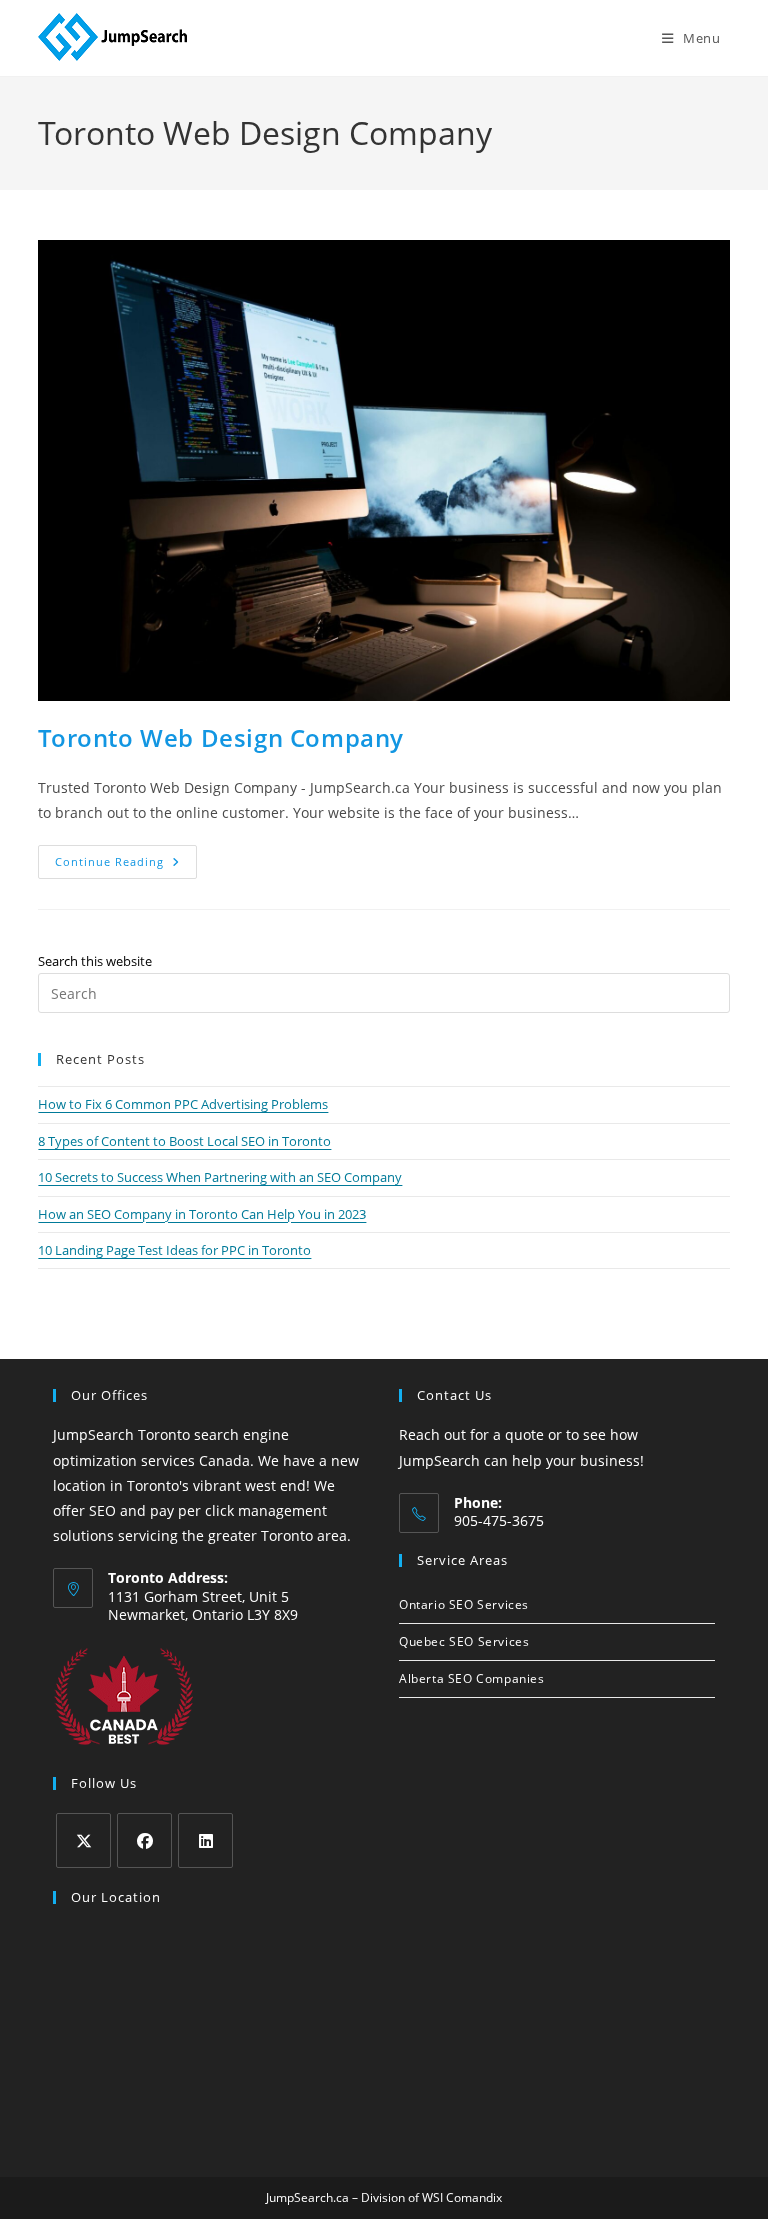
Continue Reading (126, 865)
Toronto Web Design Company (221, 737)
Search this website (95, 961)
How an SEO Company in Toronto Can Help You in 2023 (202, 1214)
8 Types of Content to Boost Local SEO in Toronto (184, 1141)
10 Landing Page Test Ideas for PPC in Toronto (174, 1250)
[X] (83, 1840)
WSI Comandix (462, 2197)
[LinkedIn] (205, 1840)
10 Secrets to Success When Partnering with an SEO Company (220, 1177)
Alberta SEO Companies (472, 1678)
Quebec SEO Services (464, 1641)
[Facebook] (144, 1840)
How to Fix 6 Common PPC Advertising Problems (183, 1104)
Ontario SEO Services (464, 1604)
